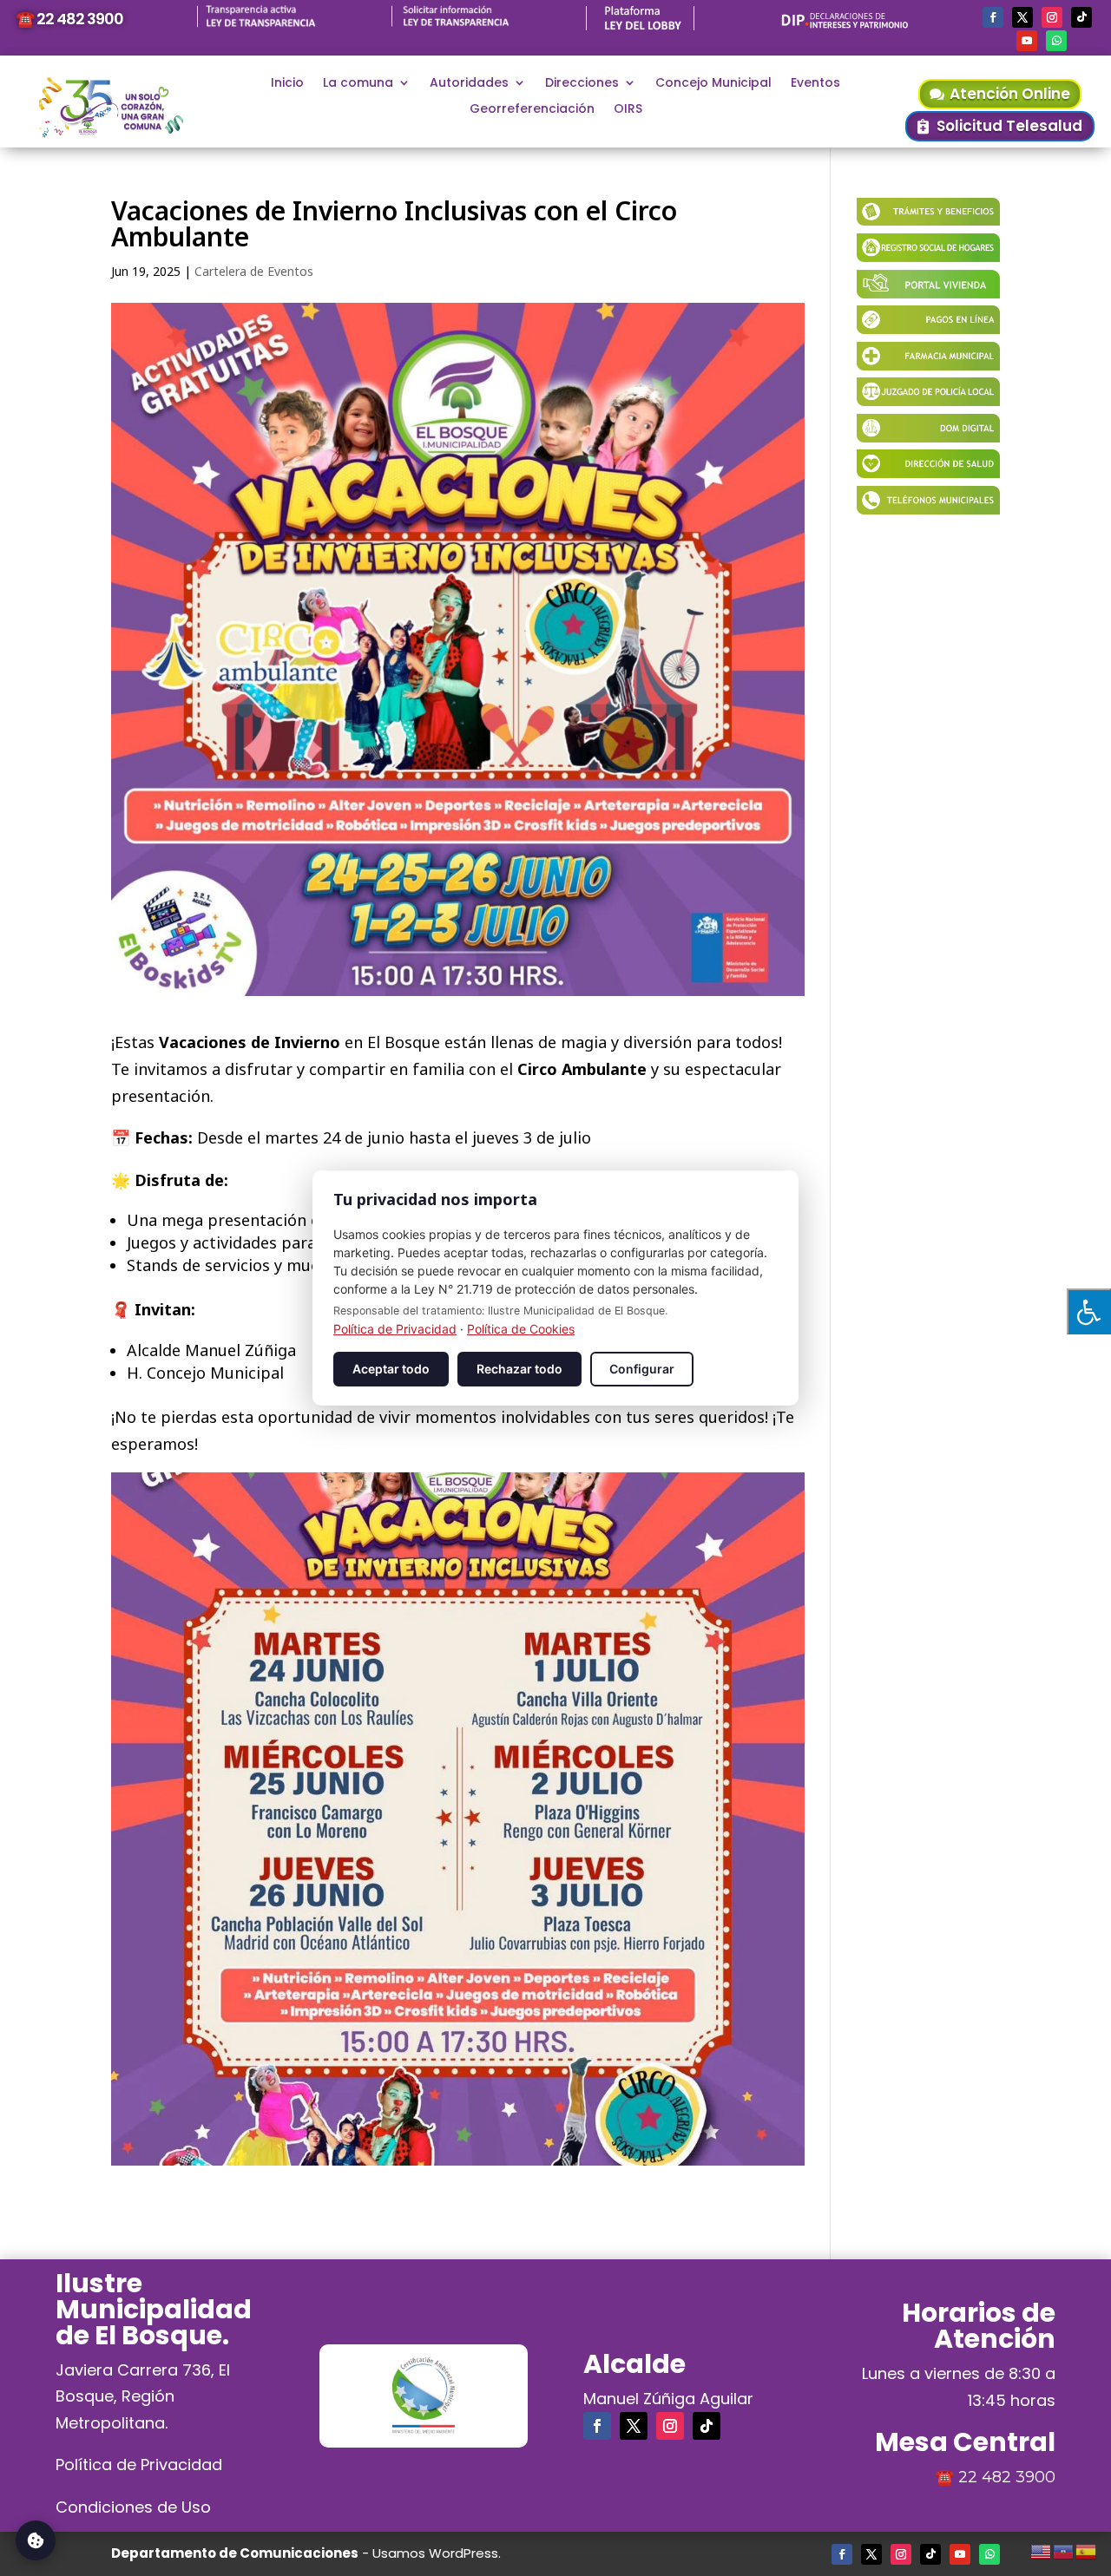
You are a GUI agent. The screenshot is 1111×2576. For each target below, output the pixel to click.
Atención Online (1010, 94)
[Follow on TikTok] (1081, 17)
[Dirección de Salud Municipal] (928, 472)
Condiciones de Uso (133, 2507)
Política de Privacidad (139, 2465)
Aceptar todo (391, 1369)
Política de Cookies (521, 1329)
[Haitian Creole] (1064, 2549)
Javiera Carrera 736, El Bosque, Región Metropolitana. (143, 2396)
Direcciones (582, 84)
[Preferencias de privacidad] (36, 2540)
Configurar (642, 1369)
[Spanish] (1087, 2549)
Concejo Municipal (713, 84)
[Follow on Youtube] (1027, 41)
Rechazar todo (519, 1369)
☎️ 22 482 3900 (69, 19)
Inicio (287, 84)
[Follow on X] (1022, 17)
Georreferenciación (532, 110)
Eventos (815, 84)
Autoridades (469, 84)
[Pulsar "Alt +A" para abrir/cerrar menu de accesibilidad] (1089, 1311)
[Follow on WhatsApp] (1056, 41)
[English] (1042, 2549)
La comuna (358, 84)
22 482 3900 (1007, 2477)
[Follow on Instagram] (1052, 17)
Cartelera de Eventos (254, 271)
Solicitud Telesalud (1009, 126)
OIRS (628, 110)
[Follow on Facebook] (993, 17)
